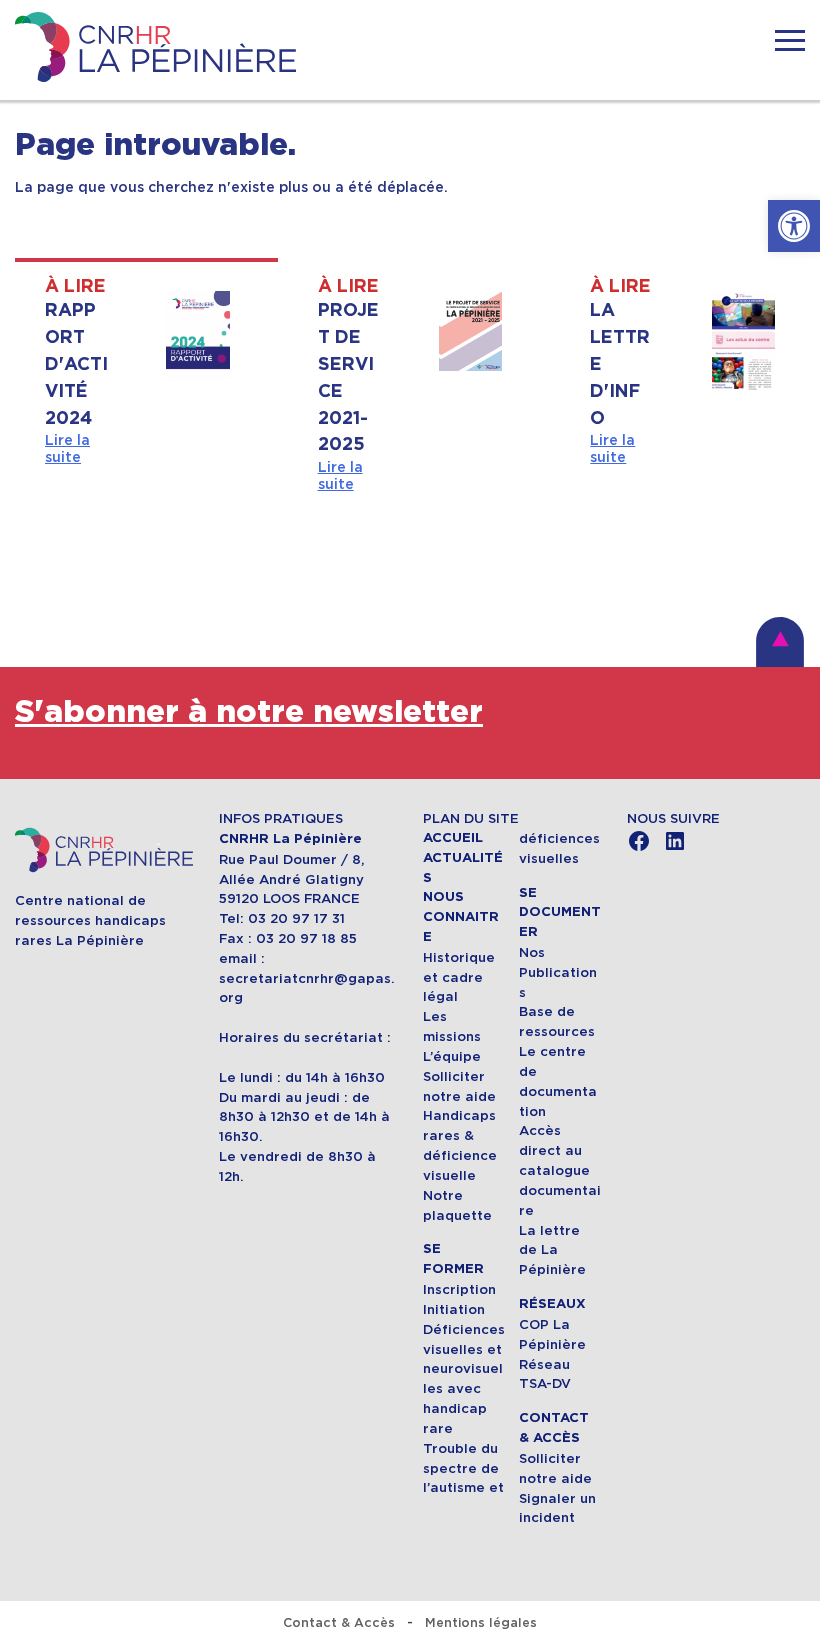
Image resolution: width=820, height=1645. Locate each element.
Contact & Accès (339, 1622)
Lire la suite (67, 448)
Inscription (459, 1289)
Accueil (453, 838)
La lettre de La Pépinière (552, 1250)
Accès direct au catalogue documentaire (560, 1170)
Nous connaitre (461, 917)
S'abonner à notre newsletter (249, 712)
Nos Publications (558, 972)
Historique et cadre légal (459, 977)
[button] (794, 226)
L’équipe (452, 1056)
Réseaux (552, 1304)
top (780, 642)
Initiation (454, 1309)
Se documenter (560, 913)
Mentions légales (481, 1622)
